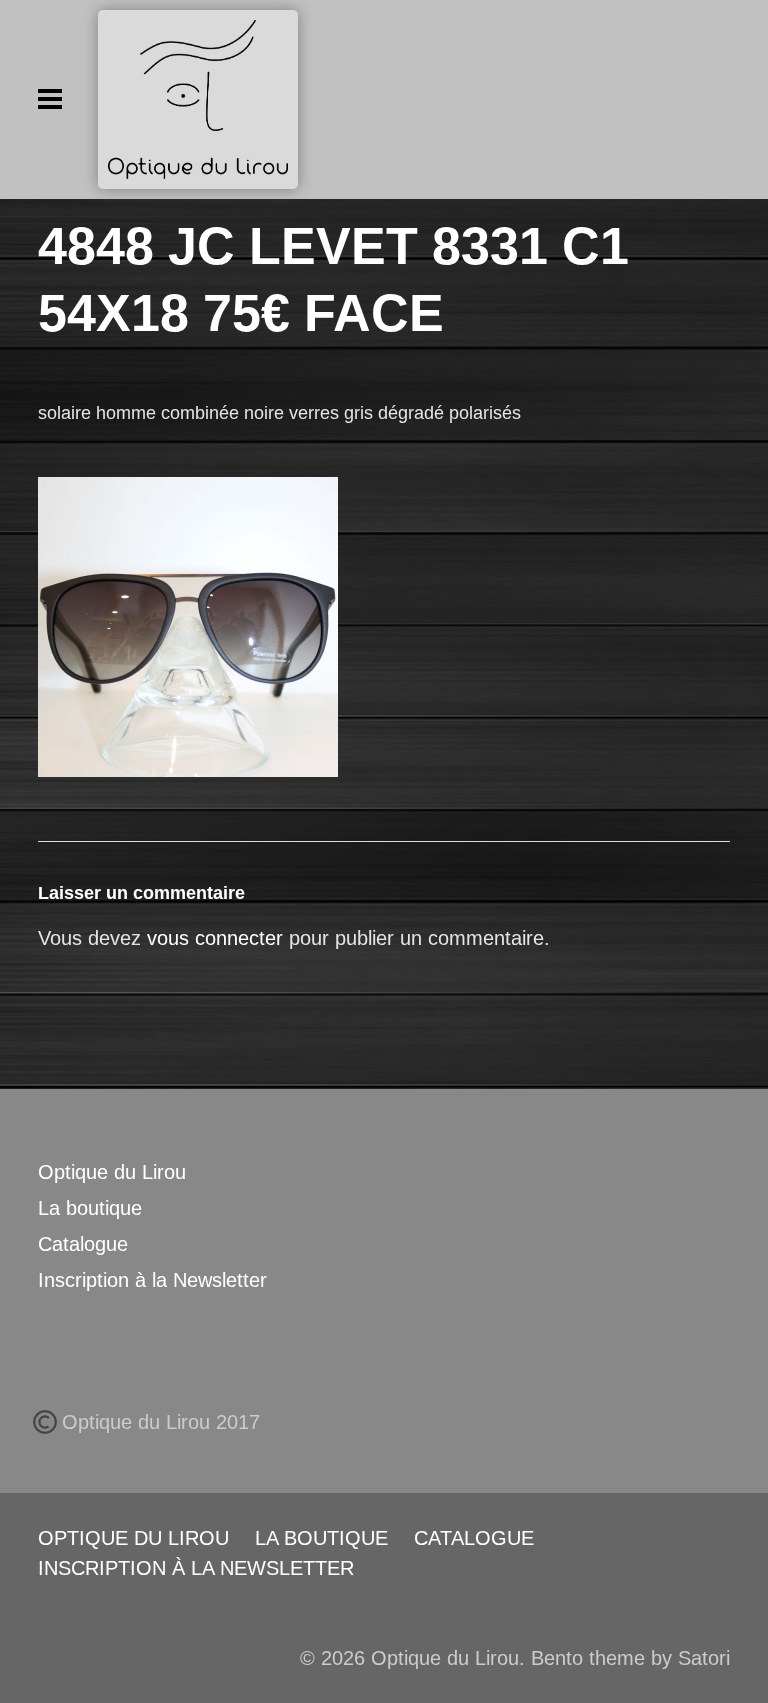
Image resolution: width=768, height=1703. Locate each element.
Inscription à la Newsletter (152, 1280)
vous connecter (215, 938)
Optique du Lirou (112, 1172)
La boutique (90, 1208)
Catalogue (83, 1244)
